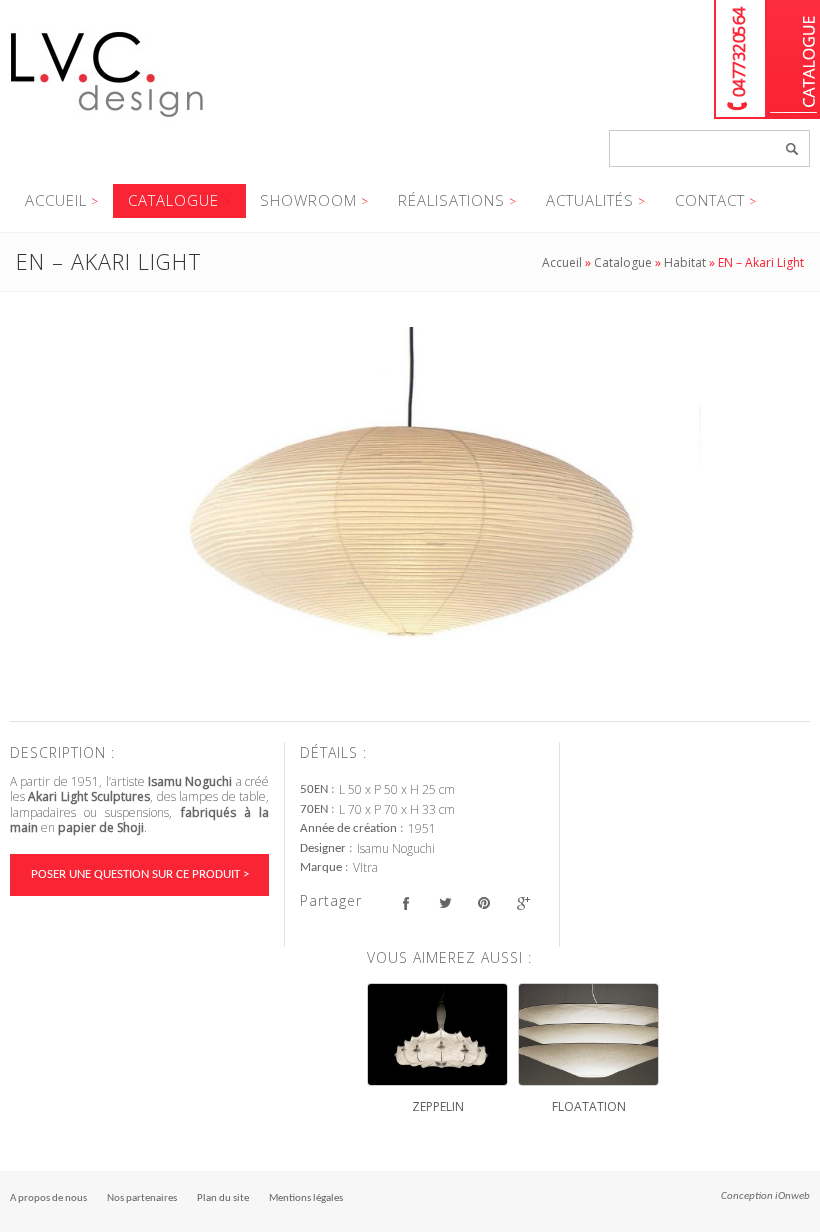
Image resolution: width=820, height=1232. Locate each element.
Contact (710, 200)
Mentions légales (306, 1198)
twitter (444, 903)
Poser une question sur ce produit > (140, 874)
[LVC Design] (107, 119)
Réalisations (451, 200)
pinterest (483, 903)
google (522, 903)
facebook (405, 903)
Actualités (590, 200)
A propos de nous (48, 1198)
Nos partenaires (142, 1198)
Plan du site (223, 1198)
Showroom (308, 200)
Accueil (56, 200)
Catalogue (793, 59)
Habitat (685, 262)
